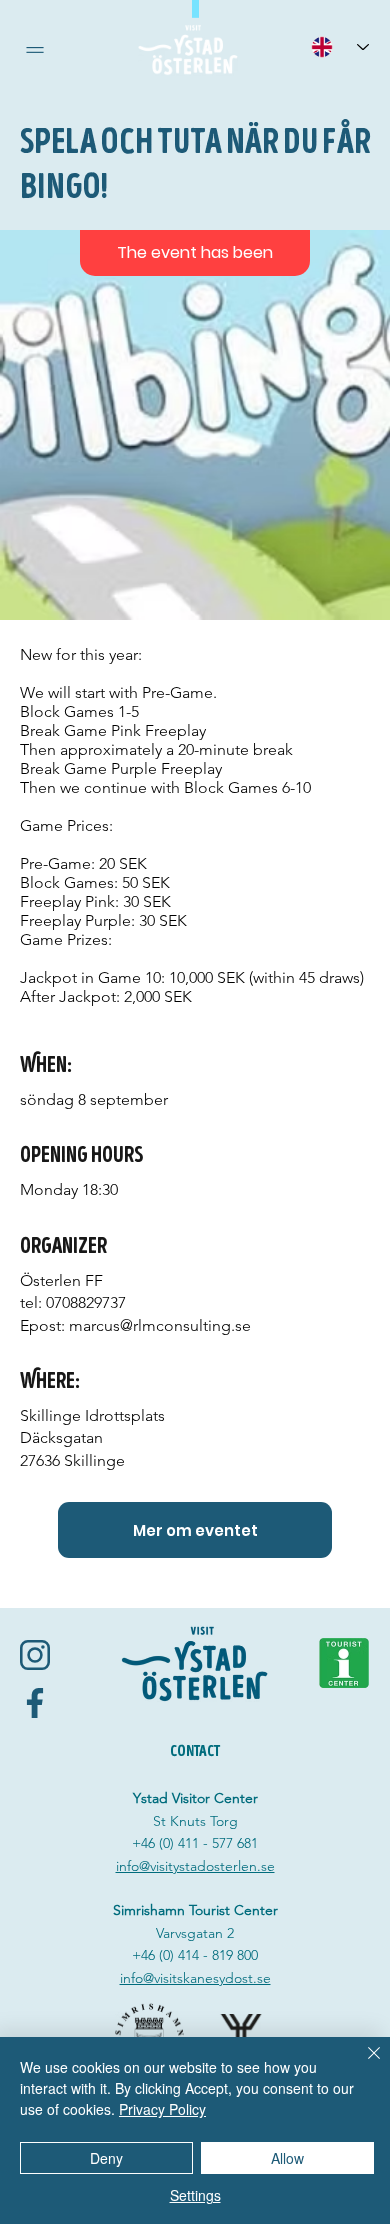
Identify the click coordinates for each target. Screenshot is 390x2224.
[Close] (362, 2065)
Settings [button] (195, 2195)
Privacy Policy (162, 2109)
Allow (287, 2158)
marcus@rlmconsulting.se (160, 1325)
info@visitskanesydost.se (195, 1978)
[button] (35, 50)
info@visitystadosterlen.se (195, 1866)
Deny (106, 2158)
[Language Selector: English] (340, 46)
